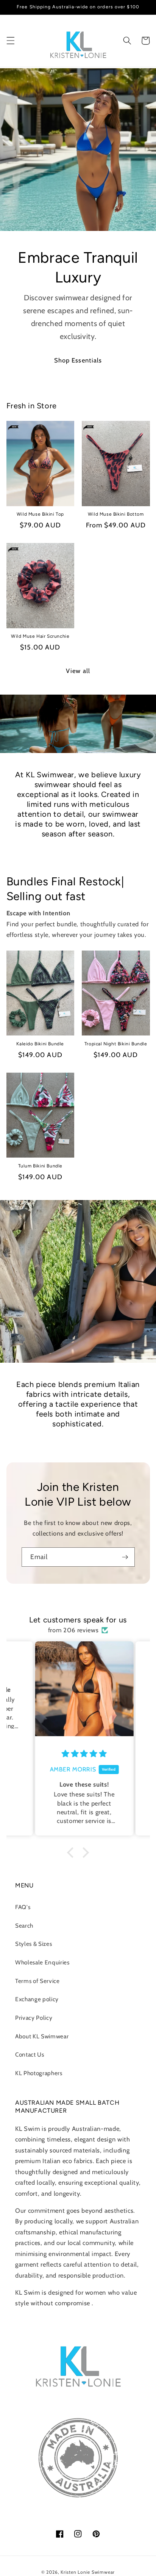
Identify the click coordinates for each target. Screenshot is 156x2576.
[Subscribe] (125, 1557)
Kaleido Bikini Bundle (40, 1044)
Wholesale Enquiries (42, 1962)
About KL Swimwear (42, 2036)
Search (24, 1926)
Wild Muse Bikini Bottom (116, 514)
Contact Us (30, 2054)
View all (78, 671)
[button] (10, 41)
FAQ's (23, 1907)
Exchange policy (37, 1999)
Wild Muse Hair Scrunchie (40, 636)
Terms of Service (37, 1981)
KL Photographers (39, 2073)
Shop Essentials (78, 360)
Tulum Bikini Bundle (40, 1166)
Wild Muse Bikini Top (40, 514)
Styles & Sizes (34, 1944)
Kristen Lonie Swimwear (88, 2572)
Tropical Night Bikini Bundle (116, 1044)
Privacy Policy (34, 2018)
